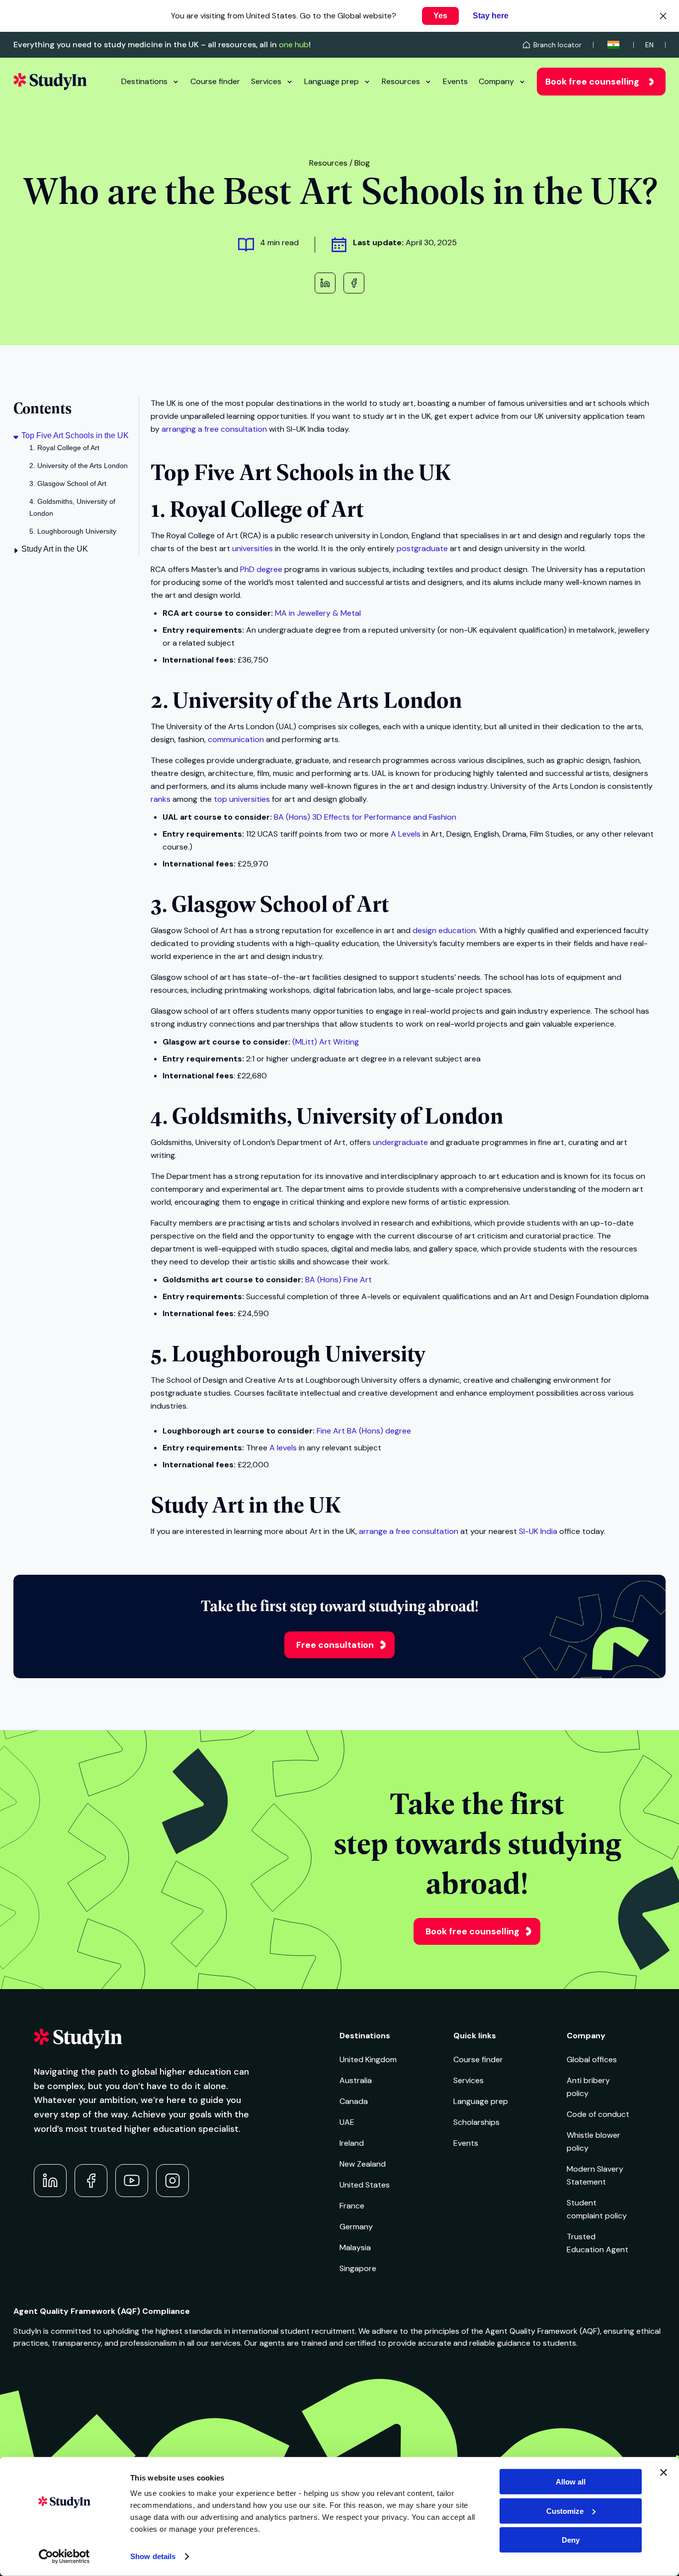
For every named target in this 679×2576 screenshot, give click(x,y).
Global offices (592, 2059)
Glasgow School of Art (280, 903)
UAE (347, 2122)
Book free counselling (592, 82)
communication (236, 739)
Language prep (332, 81)
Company (496, 81)
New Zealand (363, 2164)
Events (455, 81)
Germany (356, 2227)
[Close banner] (664, 2473)
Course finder (215, 81)
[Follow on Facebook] (91, 2181)
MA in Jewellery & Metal (318, 613)
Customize (565, 2511)
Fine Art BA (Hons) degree (364, 1431)
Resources (401, 81)
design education (444, 930)
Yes (440, 16)
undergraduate (400, 1142)
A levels (283, 1448)
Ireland (352, 2143)
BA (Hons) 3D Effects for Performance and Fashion (365, 817)
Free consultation (335, 1645)
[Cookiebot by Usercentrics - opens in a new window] (64, 2557)
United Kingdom (368, 2059)
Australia (356, 2080)
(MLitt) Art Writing (326, 1042)
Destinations (144, 81)
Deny (571, 2540)
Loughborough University (298, 1352)
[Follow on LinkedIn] (50, 2181)
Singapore (358, 2268)
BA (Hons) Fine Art (339, 1280)
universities (253, 548)
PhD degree (261, 569)
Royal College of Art (266, 508)
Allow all (571, 2482)
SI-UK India (538, 1531)
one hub (294, 45)
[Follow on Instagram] (172, 2181)
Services (266, 81)
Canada (354, 2101)
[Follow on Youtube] (132, 2181)
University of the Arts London (317, 699)
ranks (161, 799)
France (352, 2206)
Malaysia (355, 2247)
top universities (242, 799)
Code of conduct (598, 2114)
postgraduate (422, 548)
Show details (153, 2556)
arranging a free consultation (214, 429)
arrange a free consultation (409, 1531)
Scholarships (476, 2122)
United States (365, 2185)
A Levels (406, 834)
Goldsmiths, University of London (338, 1115)
